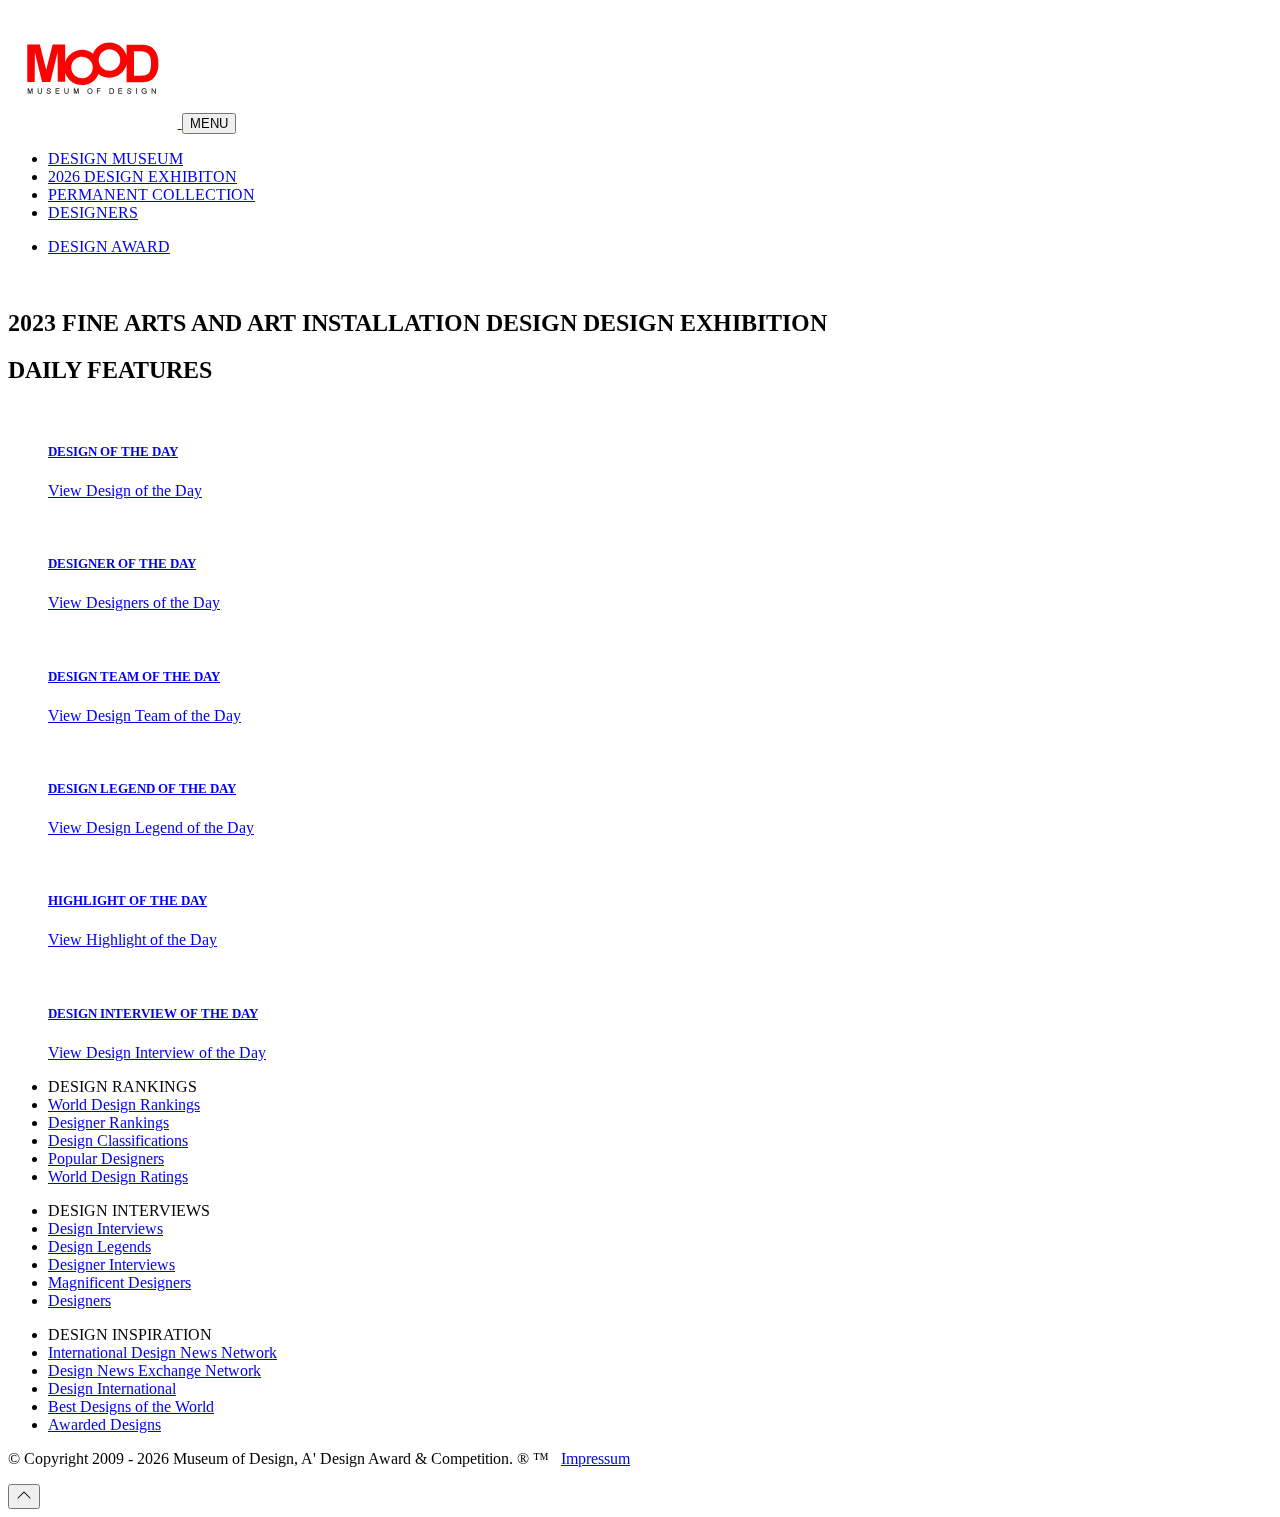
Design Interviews (105, 1228)
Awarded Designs (104, 1424)
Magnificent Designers (119, 1282)
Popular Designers (106, 1158)
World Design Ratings (118, 1176)
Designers (79, 1300)
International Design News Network (162, 1352)
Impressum (595, 1458)
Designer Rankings (108, 1122)
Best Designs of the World (131, 1406)
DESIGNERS (93, 212)
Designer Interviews (111, 1264)
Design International (112, 1388)
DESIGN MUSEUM (115, 158)
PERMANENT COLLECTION (151, 194)
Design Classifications (118, 1140)
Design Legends (99, 1246)
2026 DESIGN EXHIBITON (142, 176)
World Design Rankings (124, 1104)
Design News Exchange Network (154, 1370)
